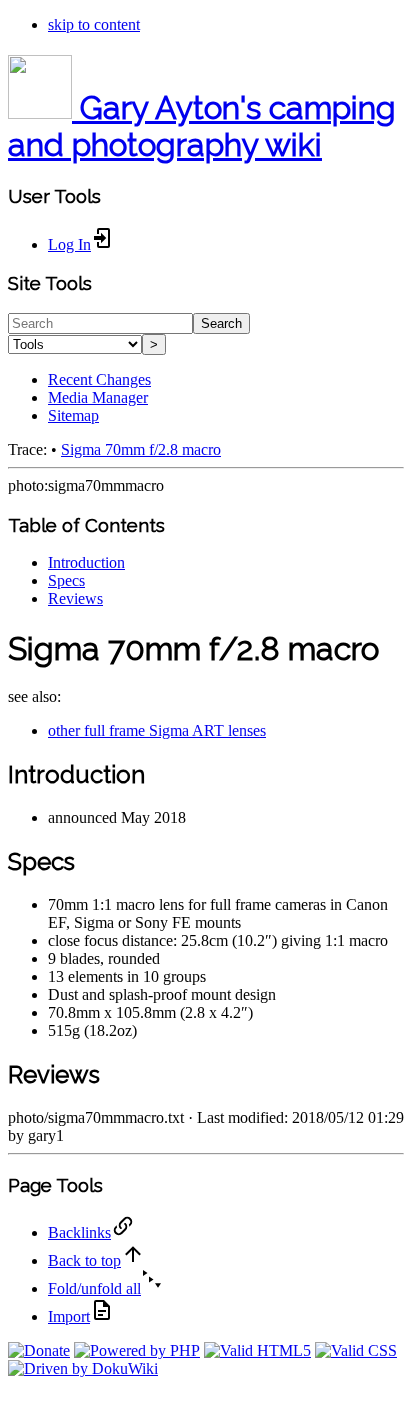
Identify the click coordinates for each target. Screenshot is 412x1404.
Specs (66, 580)
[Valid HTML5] (257, 1350)
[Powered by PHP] (137, 1350)
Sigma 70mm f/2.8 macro (141, 449)
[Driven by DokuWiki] (83, 1368)
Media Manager (98, 397)
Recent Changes (99, 379)
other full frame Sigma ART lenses (157, 730)
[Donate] (39, 1350)
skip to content (94, 24)
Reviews (75, 598)
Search (221, 323)
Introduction (86, 562)
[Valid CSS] (356, 1350)
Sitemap (73, 415)
